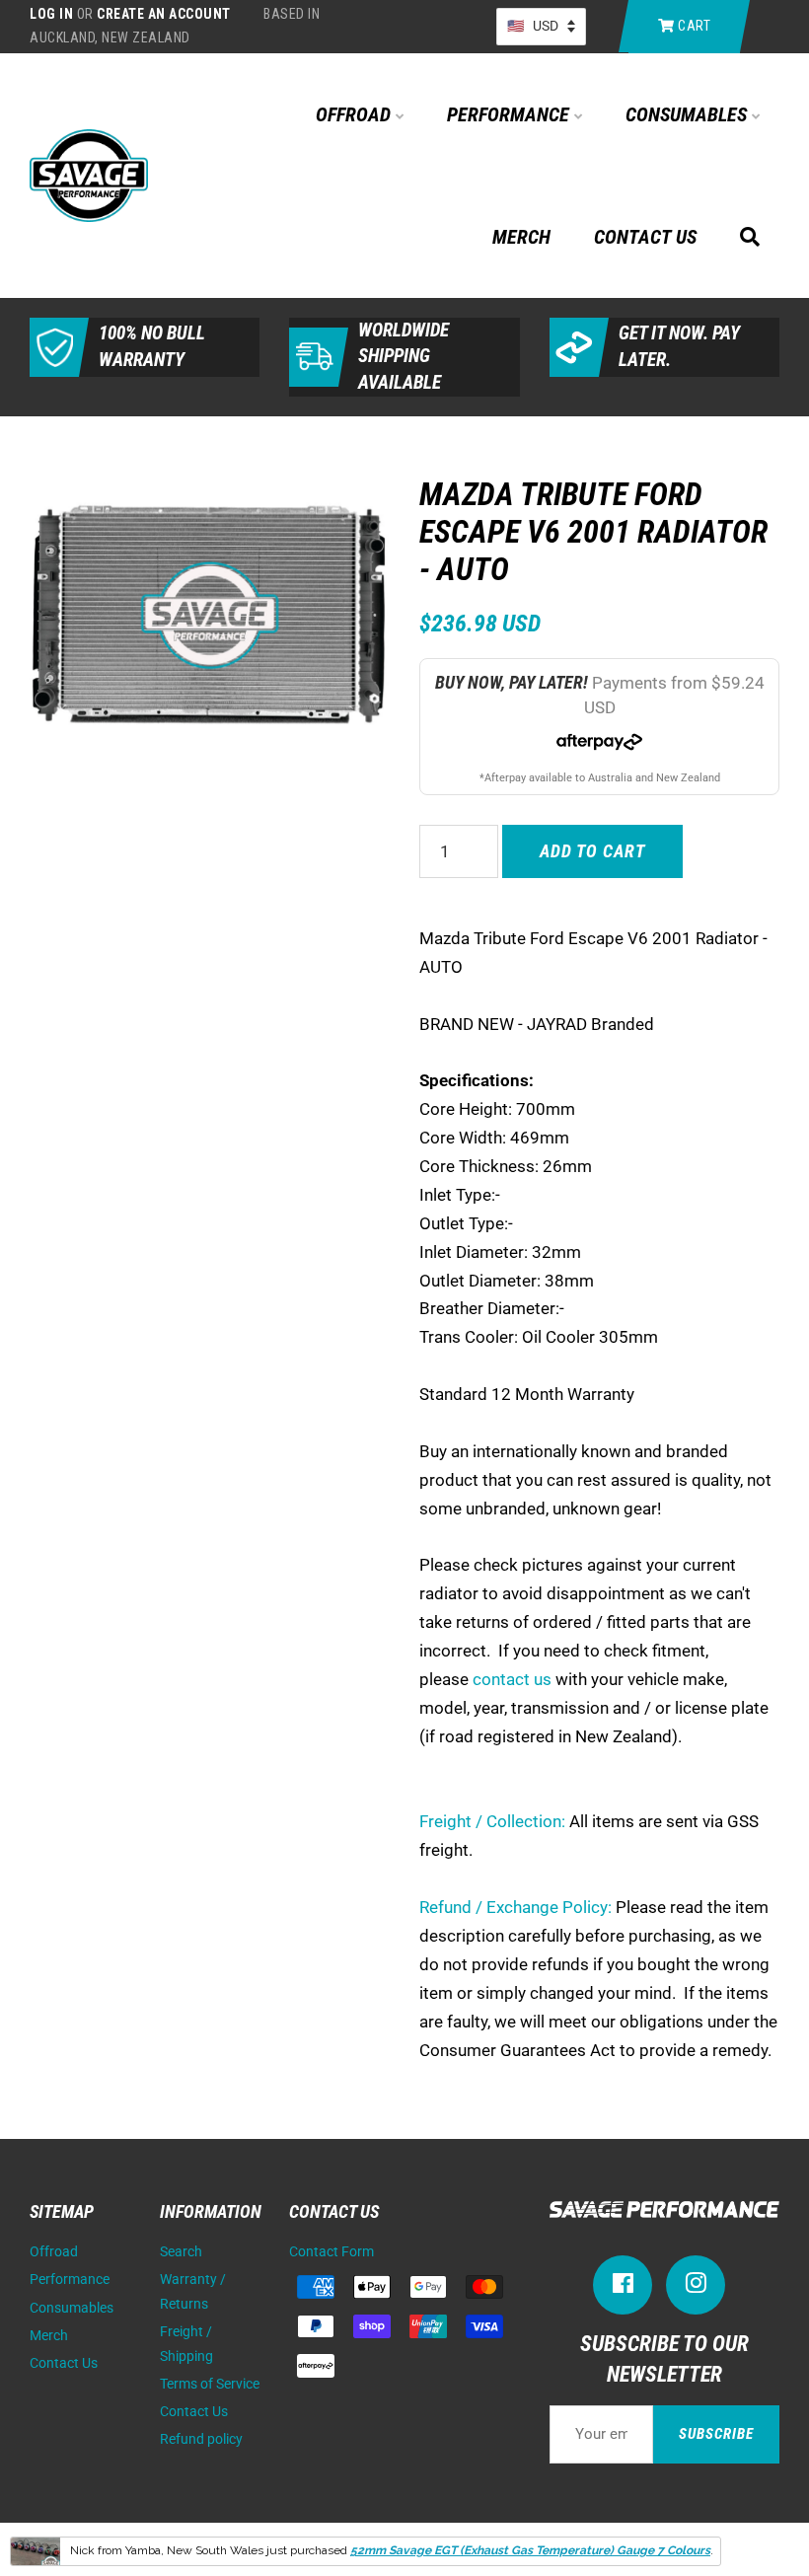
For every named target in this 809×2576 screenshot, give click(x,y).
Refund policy (201, 2439)
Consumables (689, 114)
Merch (521, 237)
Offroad (356, 114)
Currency (541, 27)
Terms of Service (210, 2384)
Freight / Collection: (492, 1821)
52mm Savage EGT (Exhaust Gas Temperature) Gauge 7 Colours (530, 2550)
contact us (512, 1679)
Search (181, 2252)
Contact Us (645, 237)
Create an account (164, 14)
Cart (693, 26)
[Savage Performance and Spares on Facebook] (623, 2287)
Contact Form (331, 2252)
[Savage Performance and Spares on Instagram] (696, 2287)
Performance (511, 114)
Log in (51, 14)
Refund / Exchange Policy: (515, 1907)
